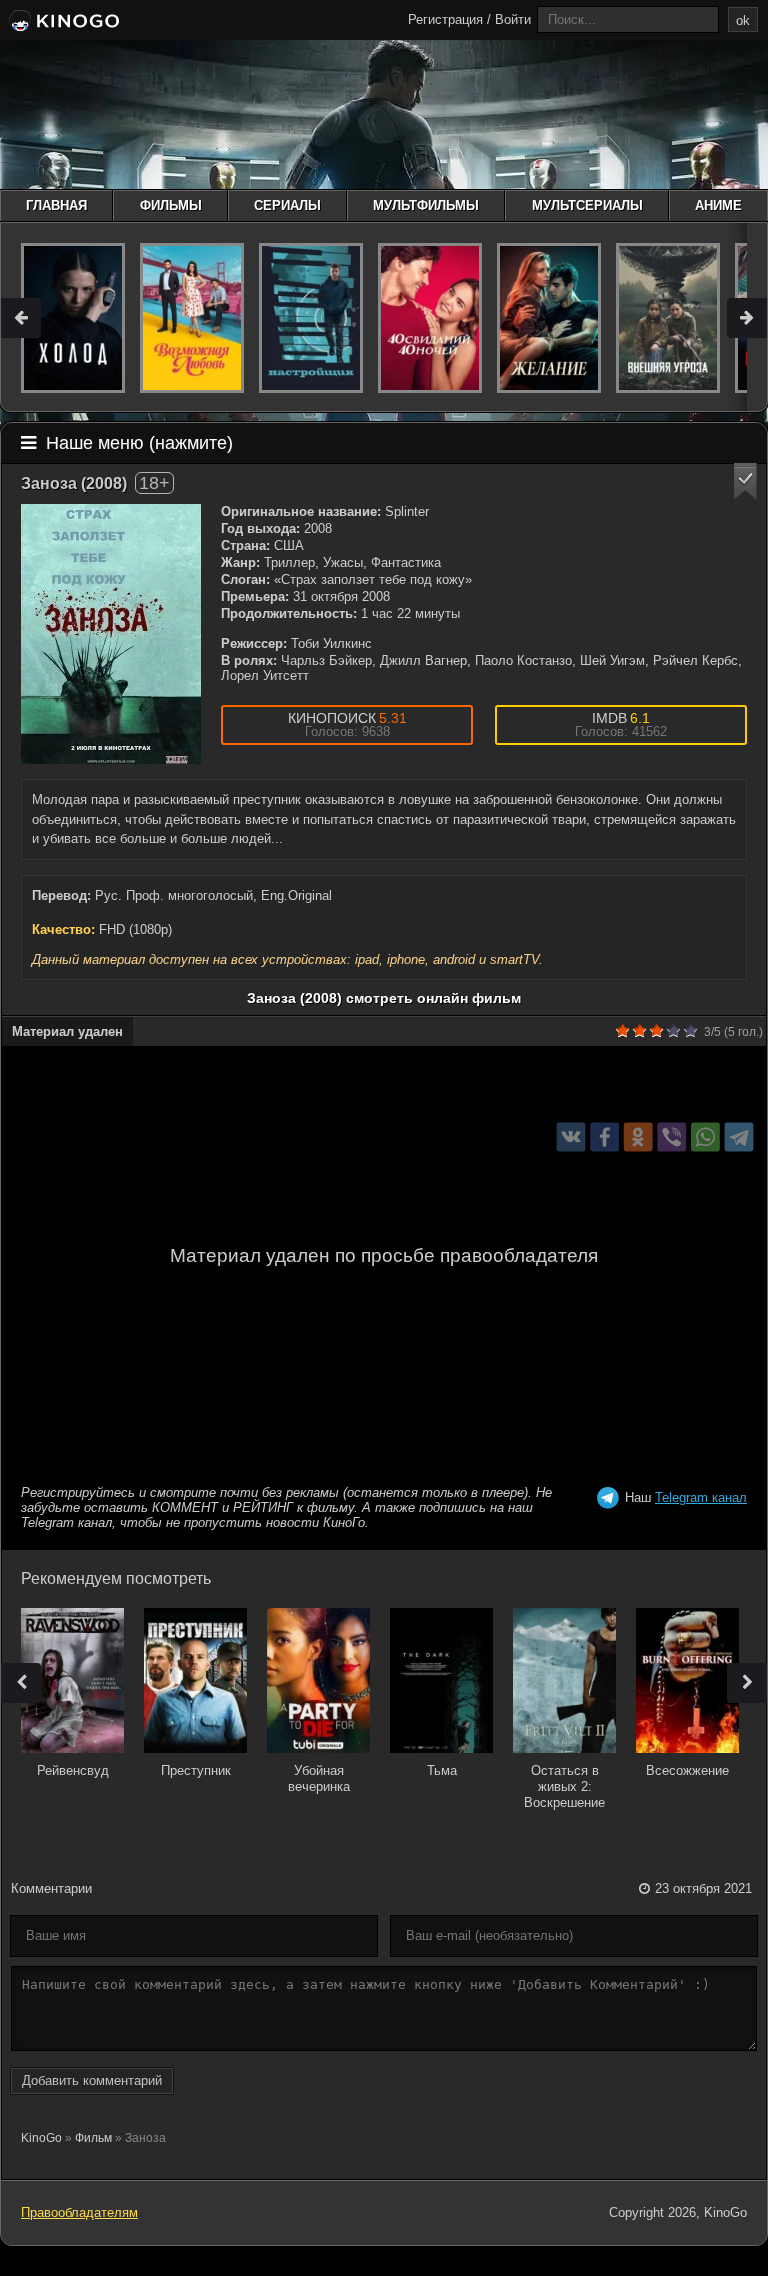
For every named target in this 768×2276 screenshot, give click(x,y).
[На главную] (62, 22)
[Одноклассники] (638, 1137)
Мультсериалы (587, 205)
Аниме (718, 205)
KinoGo (41, 2138)
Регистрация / (449, 19)
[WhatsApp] (705, 1137)
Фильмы (171, 205)
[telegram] (739, 1137)
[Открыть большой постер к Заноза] (111, 634)
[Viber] (671, 1137)
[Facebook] (604, 1137)
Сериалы (287, 205)
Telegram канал (701, 1497)
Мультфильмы (426, 205)
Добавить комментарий (92, 2080)
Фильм (93, 2138)
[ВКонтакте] (571, 1137)
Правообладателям (79, 2212)
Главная (56, 205)
